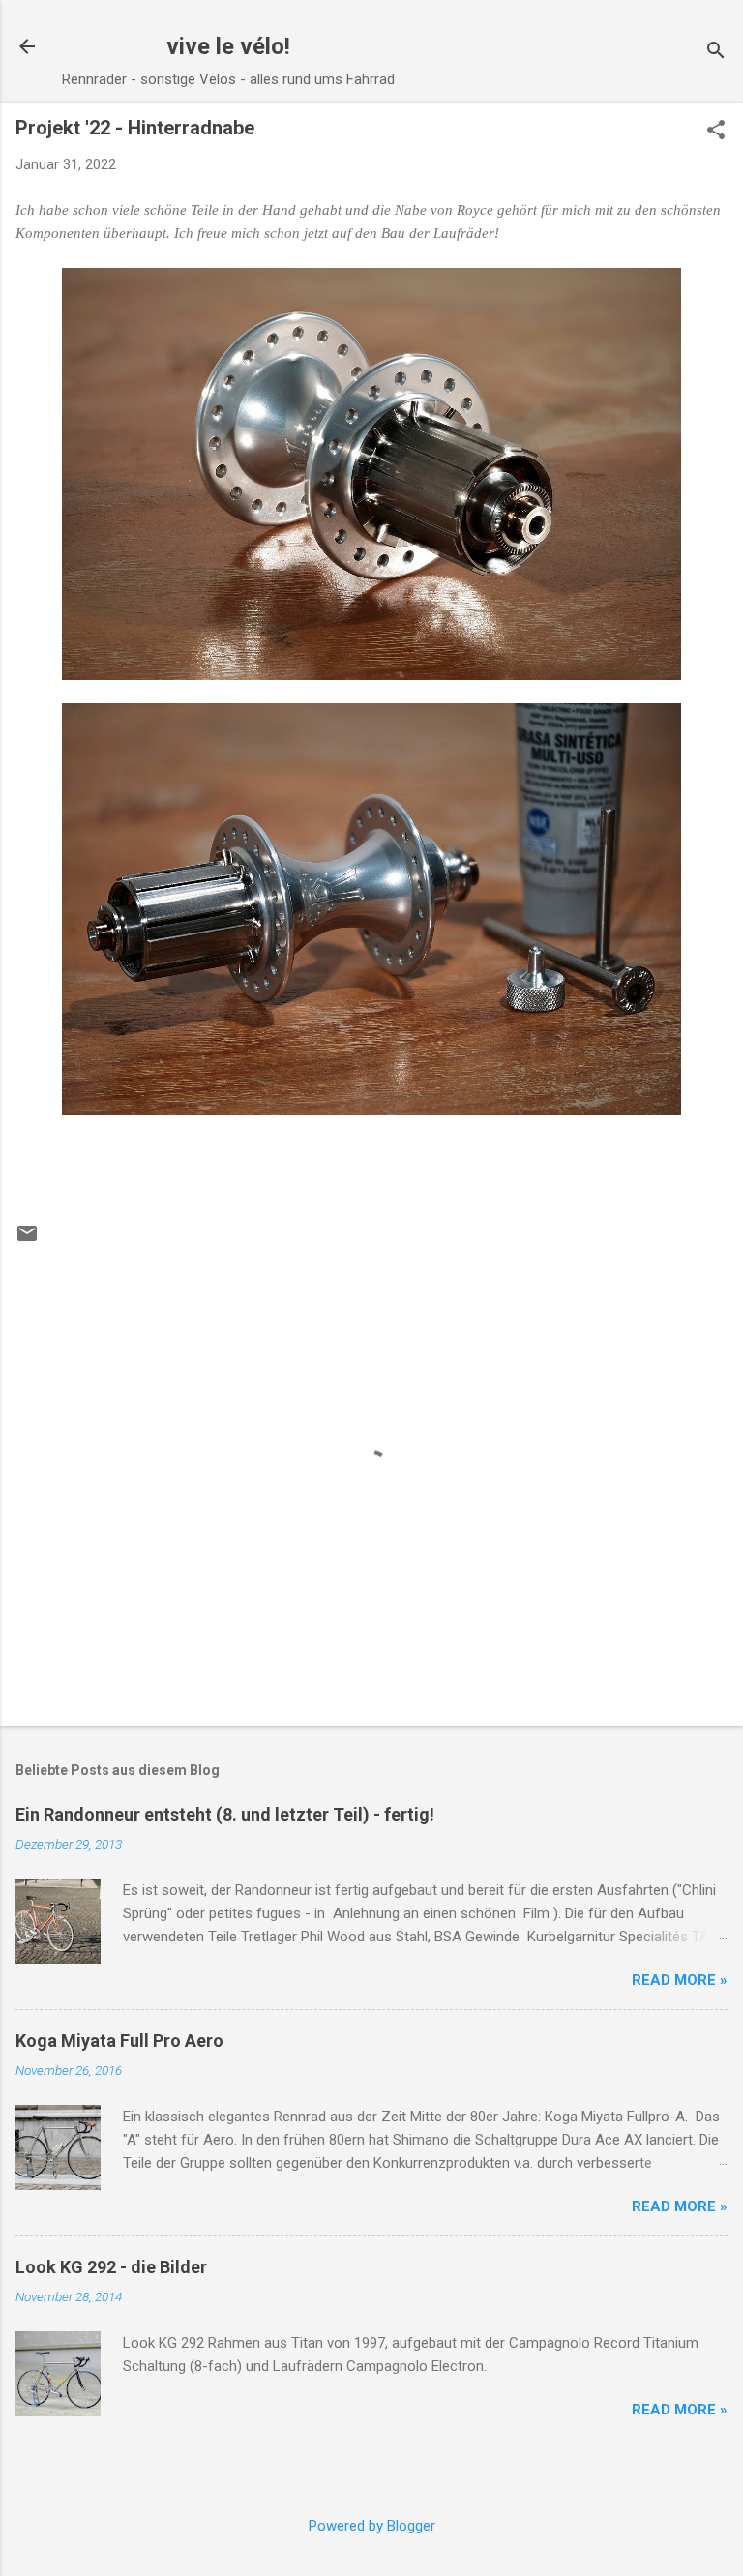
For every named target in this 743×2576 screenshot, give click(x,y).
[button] (716, 132)
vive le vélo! (228, 46)
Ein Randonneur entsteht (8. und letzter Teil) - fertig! (225, 1814)
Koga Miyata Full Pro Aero (119, 2041)
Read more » (680, 1980)
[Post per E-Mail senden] (27, 1240)
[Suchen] (716, 53)
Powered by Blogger (372, 2526)
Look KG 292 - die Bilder (111, 2267)
